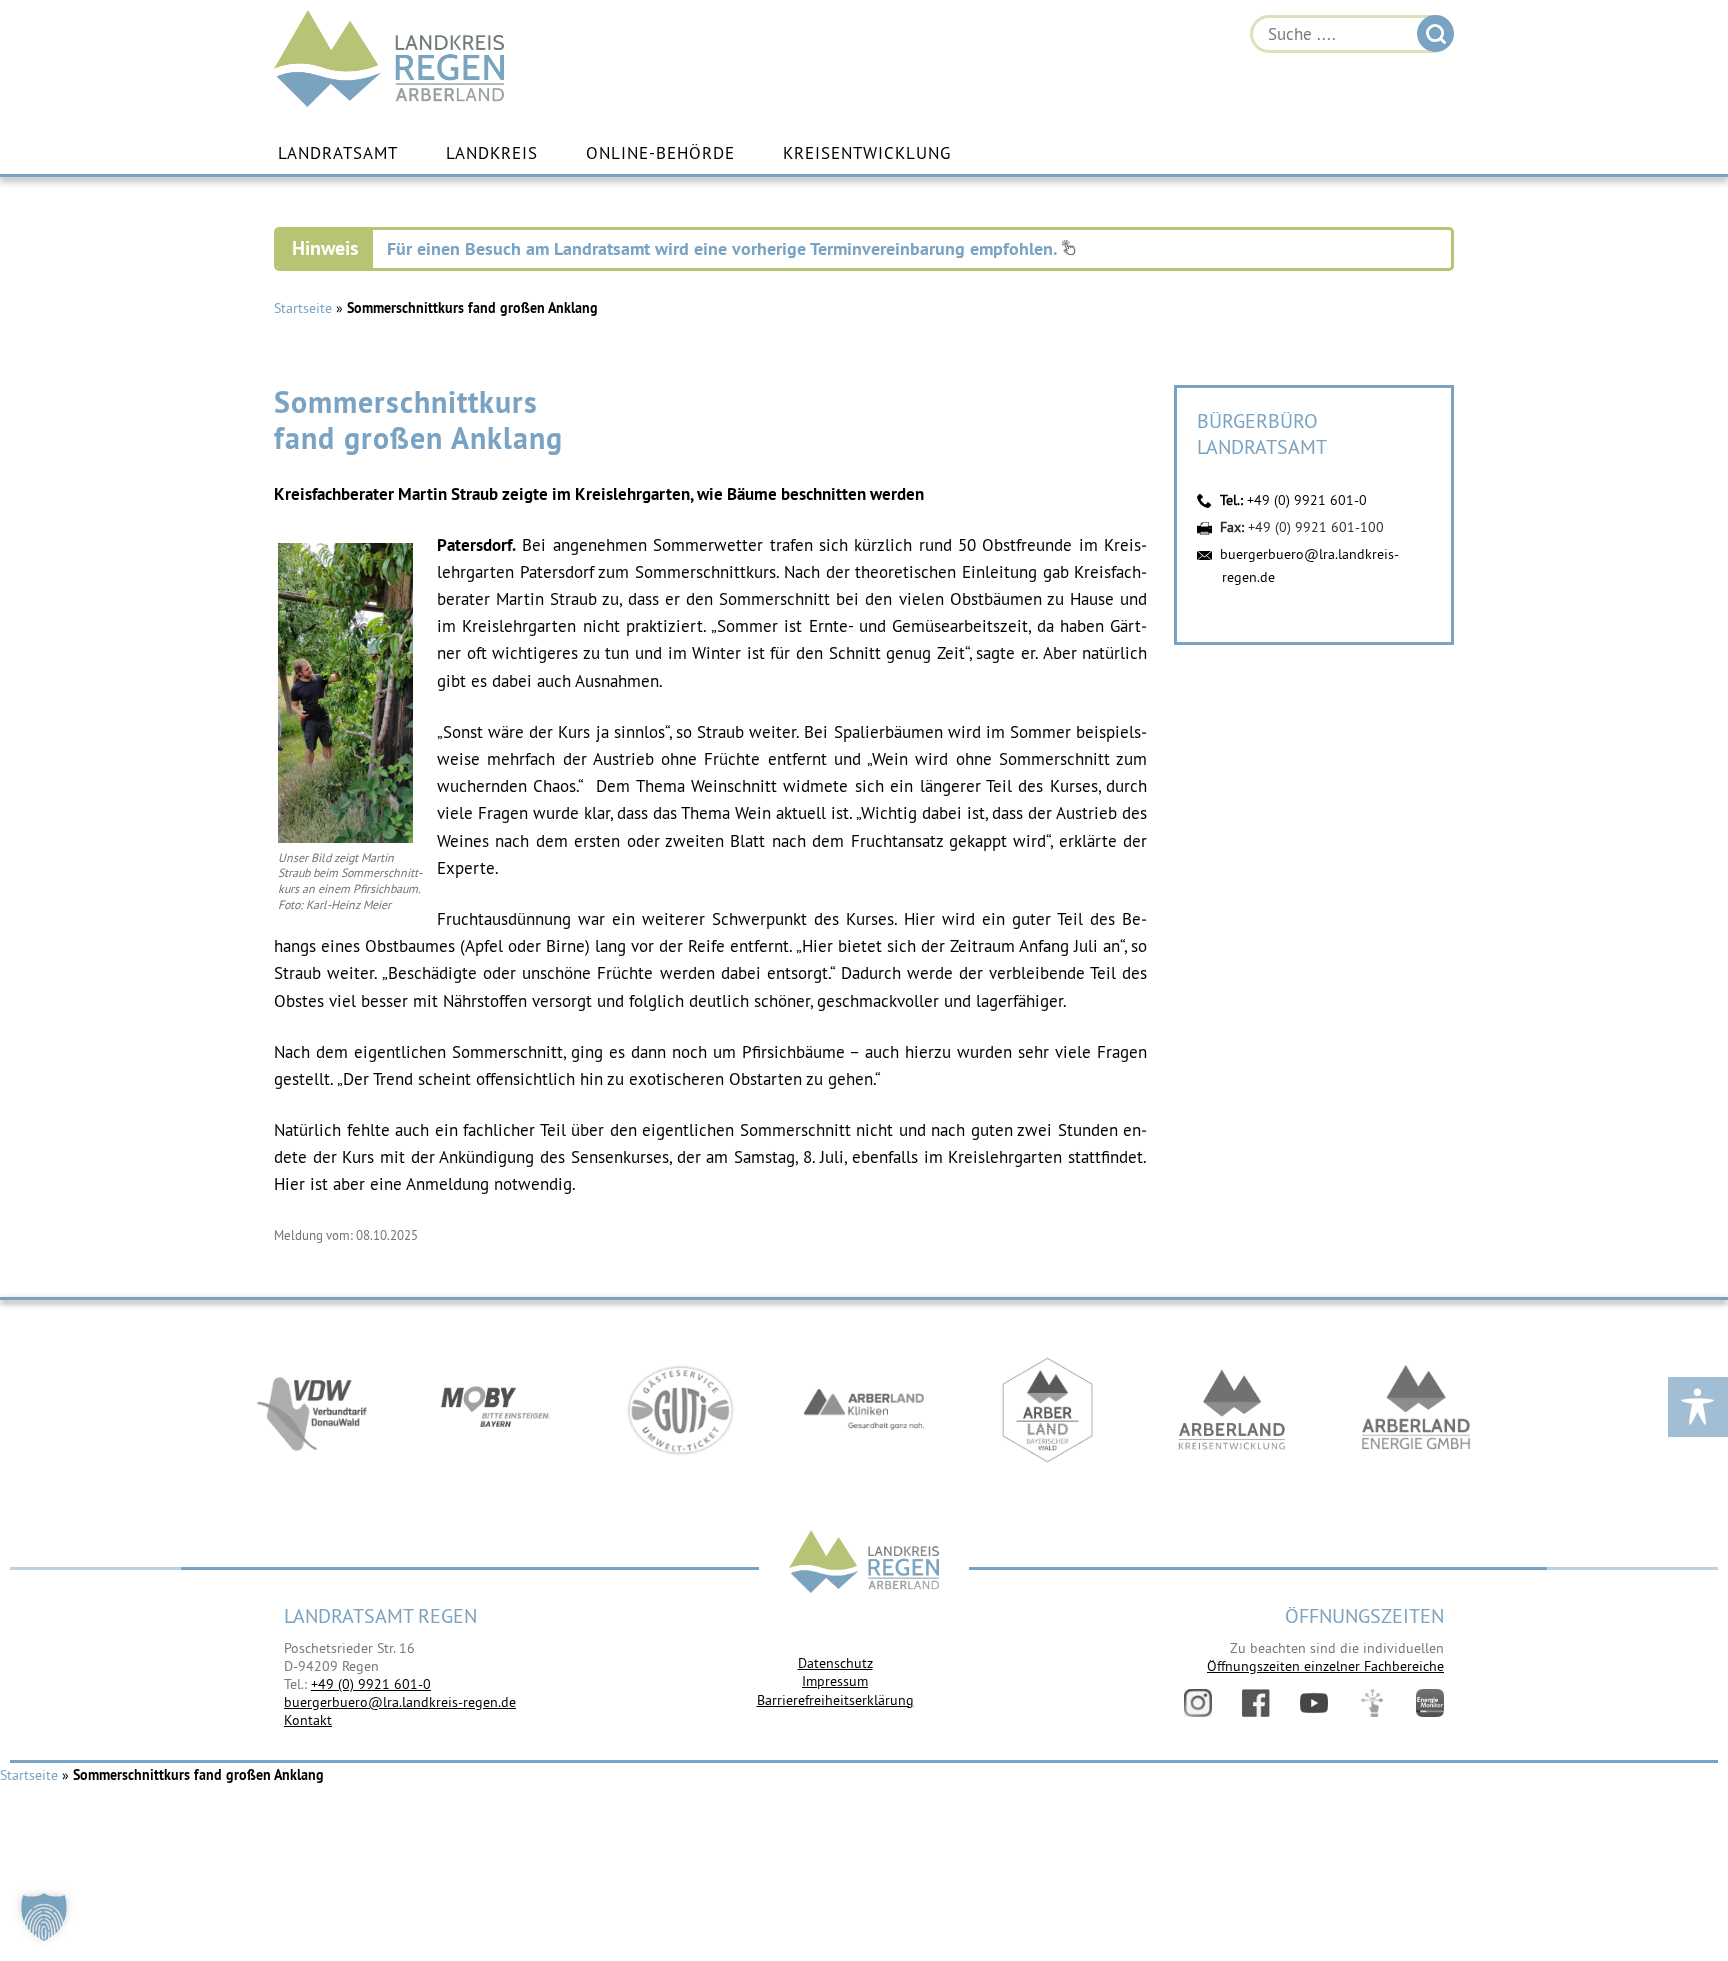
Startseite (303, 308)
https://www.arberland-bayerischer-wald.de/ (1048, 1410)
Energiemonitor (1430, 1703)
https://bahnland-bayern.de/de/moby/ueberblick (496, 1410)
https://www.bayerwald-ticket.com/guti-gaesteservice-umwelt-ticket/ (680, 1410)
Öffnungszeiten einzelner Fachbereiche (1325, 1666)
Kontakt (308, 1720)
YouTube (1314, 1703)
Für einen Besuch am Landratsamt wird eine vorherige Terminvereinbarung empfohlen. (724, 248)
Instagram (1198, 1703)
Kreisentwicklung (867, 153)
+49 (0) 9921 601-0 (1307, 500)
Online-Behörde (660, 153)
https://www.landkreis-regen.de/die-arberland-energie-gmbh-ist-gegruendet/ (1416, 1410)
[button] (44, 1917)
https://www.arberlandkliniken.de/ (864, 1410)
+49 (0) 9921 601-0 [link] (371, 1684)
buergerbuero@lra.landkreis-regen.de (400, 1702)
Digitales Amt (1372, 1703)
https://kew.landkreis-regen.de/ (1232, 1410)
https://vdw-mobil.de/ (312, 1410)
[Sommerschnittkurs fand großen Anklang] (345, 838)
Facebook (1256, 1703)
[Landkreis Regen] (864, 1563)
